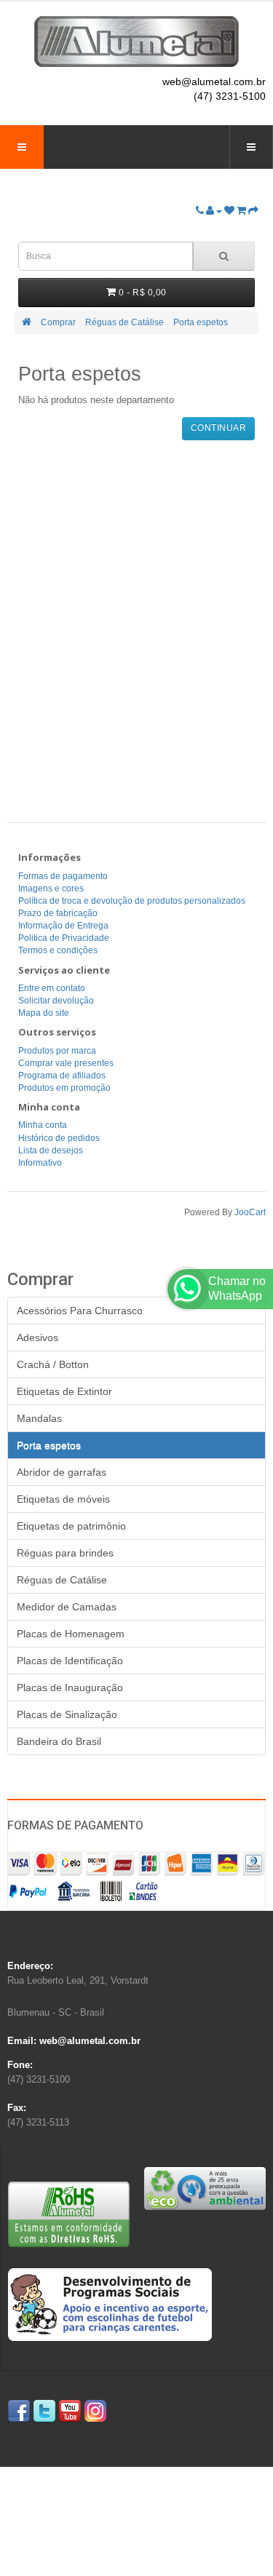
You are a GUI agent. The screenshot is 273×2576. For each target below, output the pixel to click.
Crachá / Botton (53, 1364)
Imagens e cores (51, 889)
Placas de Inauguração (70, 1687)
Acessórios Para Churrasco (80, 1311)
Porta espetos (201, 322)
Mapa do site (44, 1013)
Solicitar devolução (56, 1001)
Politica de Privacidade (64, 938)
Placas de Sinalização (67, 1714)
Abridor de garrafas (62, 1472)
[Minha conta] (214, 211)
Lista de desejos (51, 1150)
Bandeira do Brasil (59, 1741)
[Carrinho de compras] (241, 211)
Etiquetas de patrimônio (71, 1526)
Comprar (58, 322)
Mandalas (39, 1418)
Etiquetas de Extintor (64, 1391)
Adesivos (37, 1337)
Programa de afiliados (62, 1076)
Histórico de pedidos (59, 1138)
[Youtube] (70, 2411)
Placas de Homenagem (71, 1634)
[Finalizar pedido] (253, 211)
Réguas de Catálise (124, 322)
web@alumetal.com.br (214, 82)
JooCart (250, 1212)
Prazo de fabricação (58, 913)
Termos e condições (58, 950)
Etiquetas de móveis (63, 1499)
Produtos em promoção (64, 1088)
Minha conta (43, 1125)
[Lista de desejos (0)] (229, 211)
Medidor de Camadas (67, 1607)
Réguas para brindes (65, 1553)
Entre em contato (52, 988)
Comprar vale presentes (66, 1063)
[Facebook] (19, 2411)
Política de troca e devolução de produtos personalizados (132, 901)
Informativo (40, 1163)
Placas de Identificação (70, 1661)
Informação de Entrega (63, 926)
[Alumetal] (136, 41)
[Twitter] (44, 2411)
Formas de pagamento (63, 876)
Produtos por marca (57, 1051)
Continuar (219, 428)
